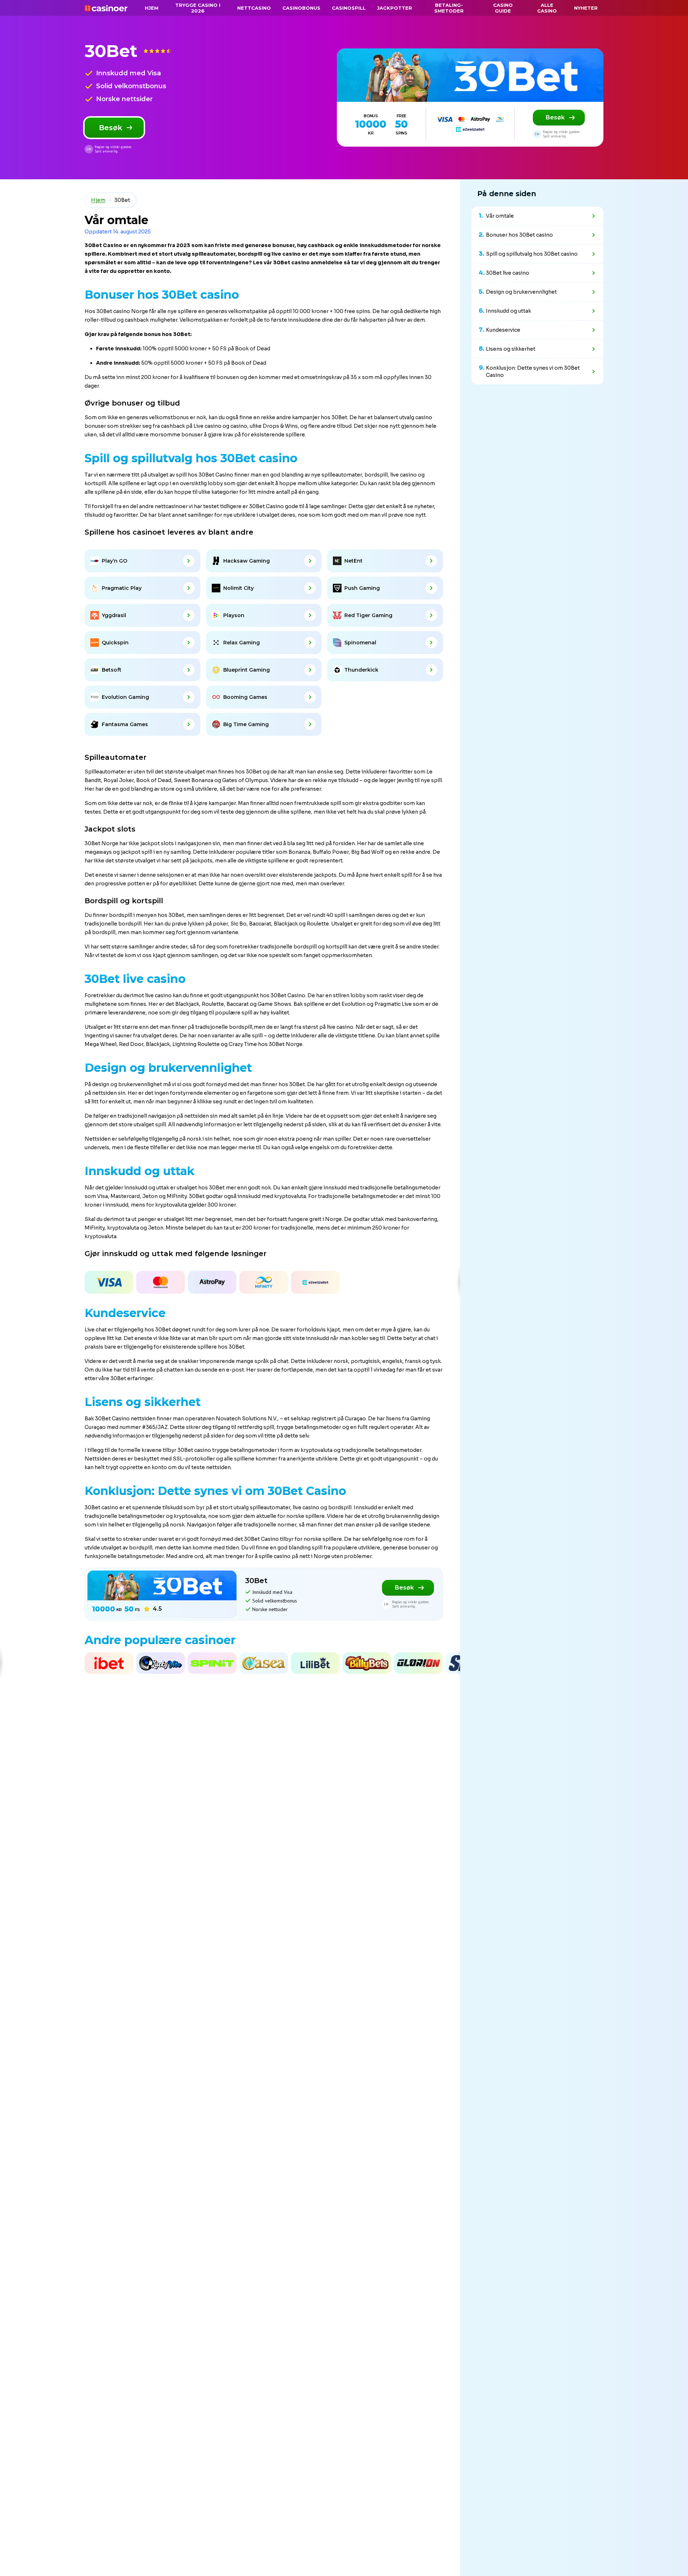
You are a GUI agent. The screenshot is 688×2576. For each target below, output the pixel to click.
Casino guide (503, 8)
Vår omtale (500, 216)
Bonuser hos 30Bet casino (519, 235)
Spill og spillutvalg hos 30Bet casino (532, 254)
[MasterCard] (161, 1282)
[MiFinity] (264, 1282)
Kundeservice (503, 330)
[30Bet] (470, 75)
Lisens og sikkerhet (511, 349)
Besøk (111, 128)
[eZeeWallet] (315, 1282)
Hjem (98, 200)
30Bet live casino (508, 273)
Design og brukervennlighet (521, 292)
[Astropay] (212, 1282)
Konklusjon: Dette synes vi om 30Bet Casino (533, 371)
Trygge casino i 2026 (198, 8)
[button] (2, 1282)
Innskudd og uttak (508, 311)
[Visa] (109, 1282)
